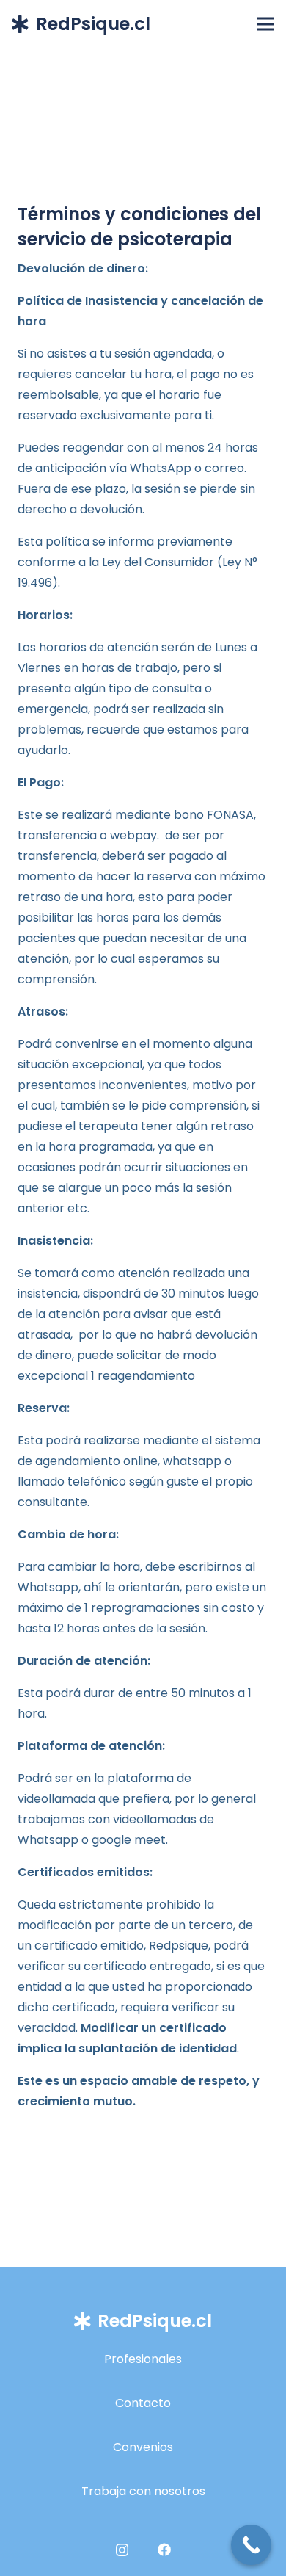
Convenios (143, 2447)
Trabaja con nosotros (143, 2491)
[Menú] (265, 24)
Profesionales (143, 2359)
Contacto (143, 2403)
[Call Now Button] (251, 2545)
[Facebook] (164, 2550)
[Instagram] (122, 2550)
